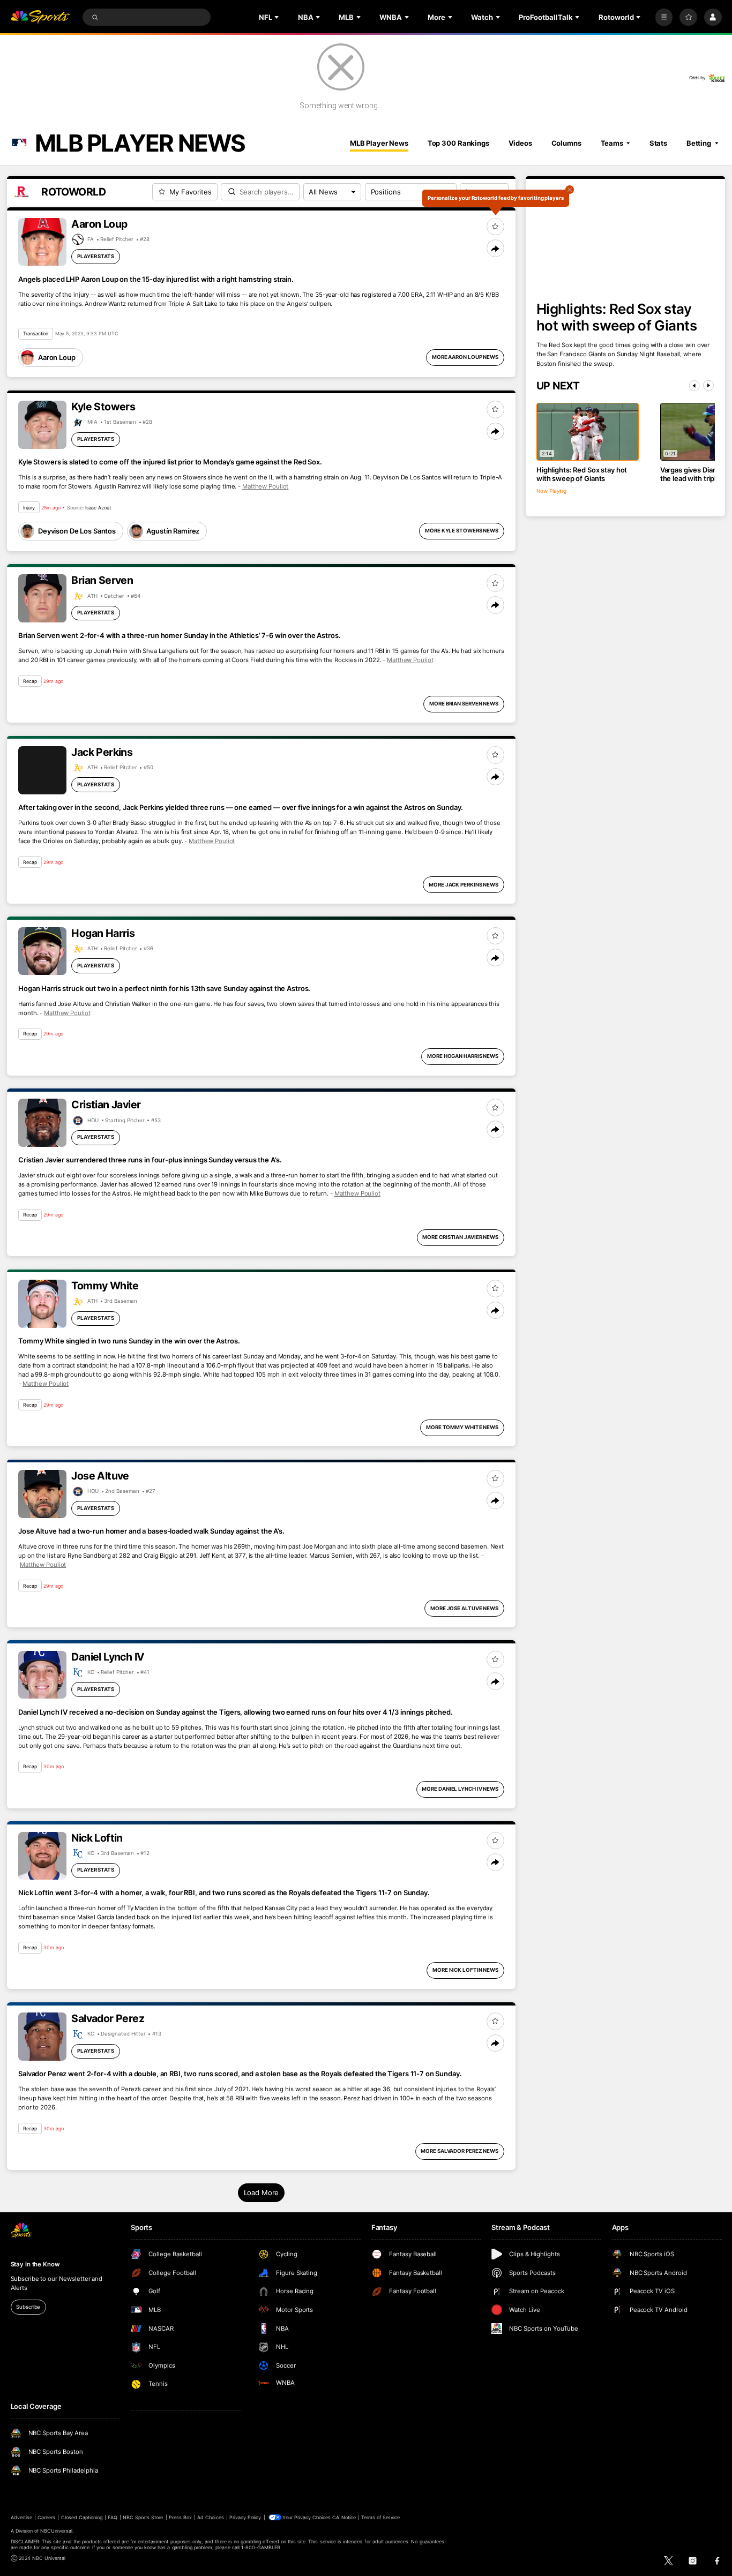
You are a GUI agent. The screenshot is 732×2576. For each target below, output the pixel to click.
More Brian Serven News (464, 704)
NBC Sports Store (143, 2517)
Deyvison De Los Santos (77, 531)
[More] (664, 17)
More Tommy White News (462, 1427)
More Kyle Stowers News (462, 531)
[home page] (40, 17)
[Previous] (694, 386)
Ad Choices (210, 2517)
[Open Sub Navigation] (278, 17)
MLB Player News (379, 143)
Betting (699, 143)
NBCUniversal (56, 2531)
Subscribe (28, 2307)
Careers (46, 2517)
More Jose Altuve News (464, 1608)
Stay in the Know (35, 2264)
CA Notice (344, 2517)
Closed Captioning (82, 2517)
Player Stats (96, 256)
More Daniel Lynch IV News (460, 1789)
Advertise (21, 2517)
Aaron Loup (57, 357)
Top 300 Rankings (458, 143)
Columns (566, 143)
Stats (658, 143)
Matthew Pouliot (265, 486)
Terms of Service (380, 2517)
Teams (612, 143)
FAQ (112, 2517)
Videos (520, 143)
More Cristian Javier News (460, 1237)
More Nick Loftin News (465, 1970)
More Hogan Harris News (463, 1056)
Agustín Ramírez (173, 531)
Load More (262, 2192)
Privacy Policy (245, 2517)
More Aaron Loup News (465, 357)
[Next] (708, 386)
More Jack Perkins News (464, 885)
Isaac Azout (98, 508)
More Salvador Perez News (460, 2151)
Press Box (180, 2517)
